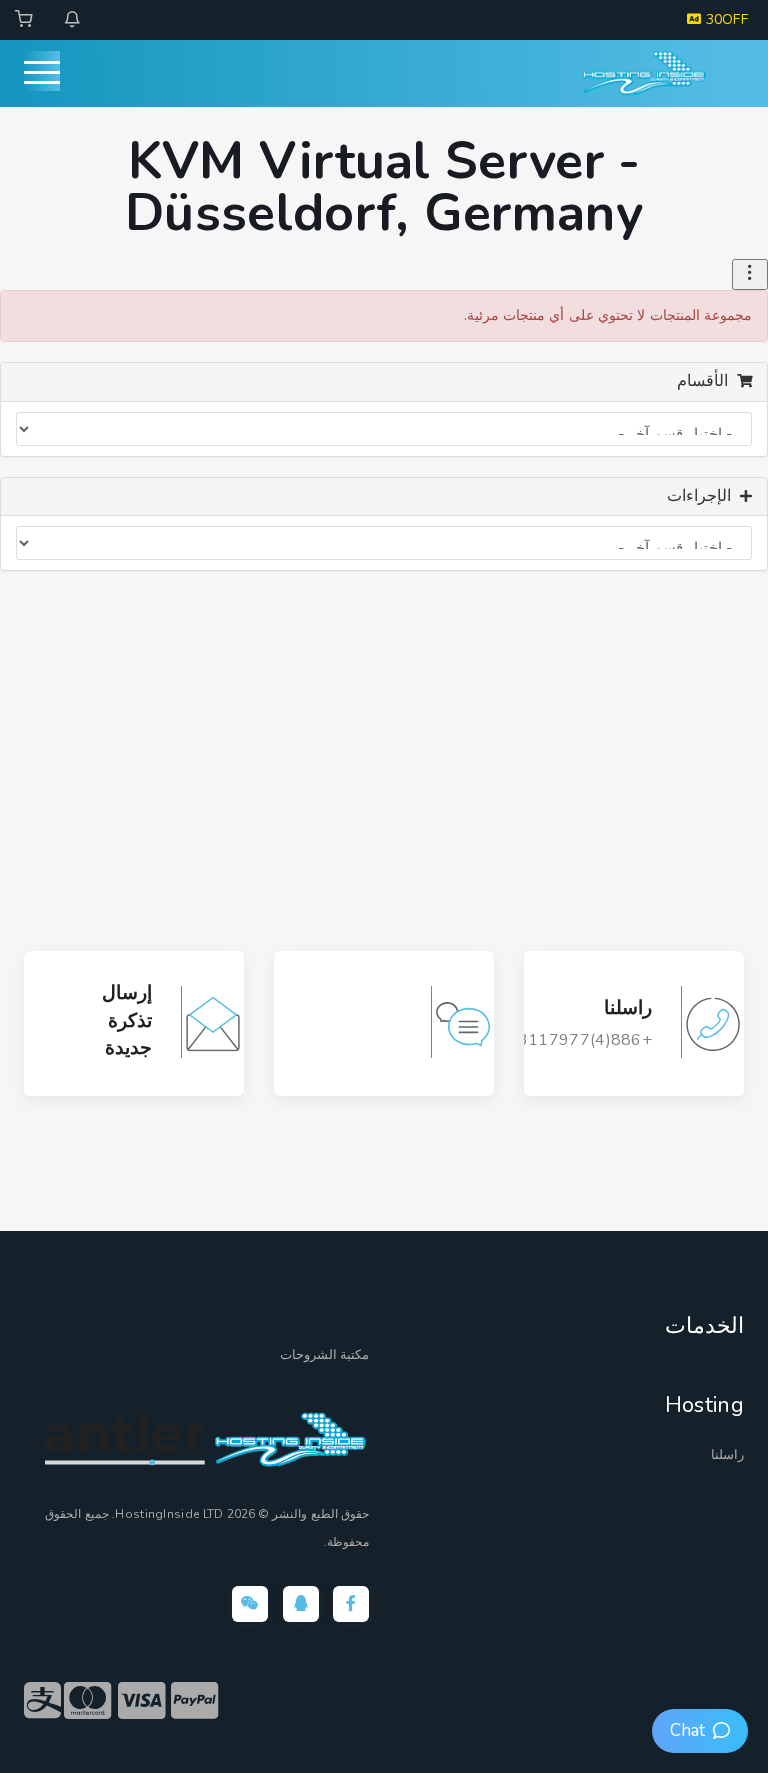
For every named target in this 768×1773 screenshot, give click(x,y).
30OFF (724, 19)
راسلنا (727, 1455)
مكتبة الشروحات (324, 1355)
